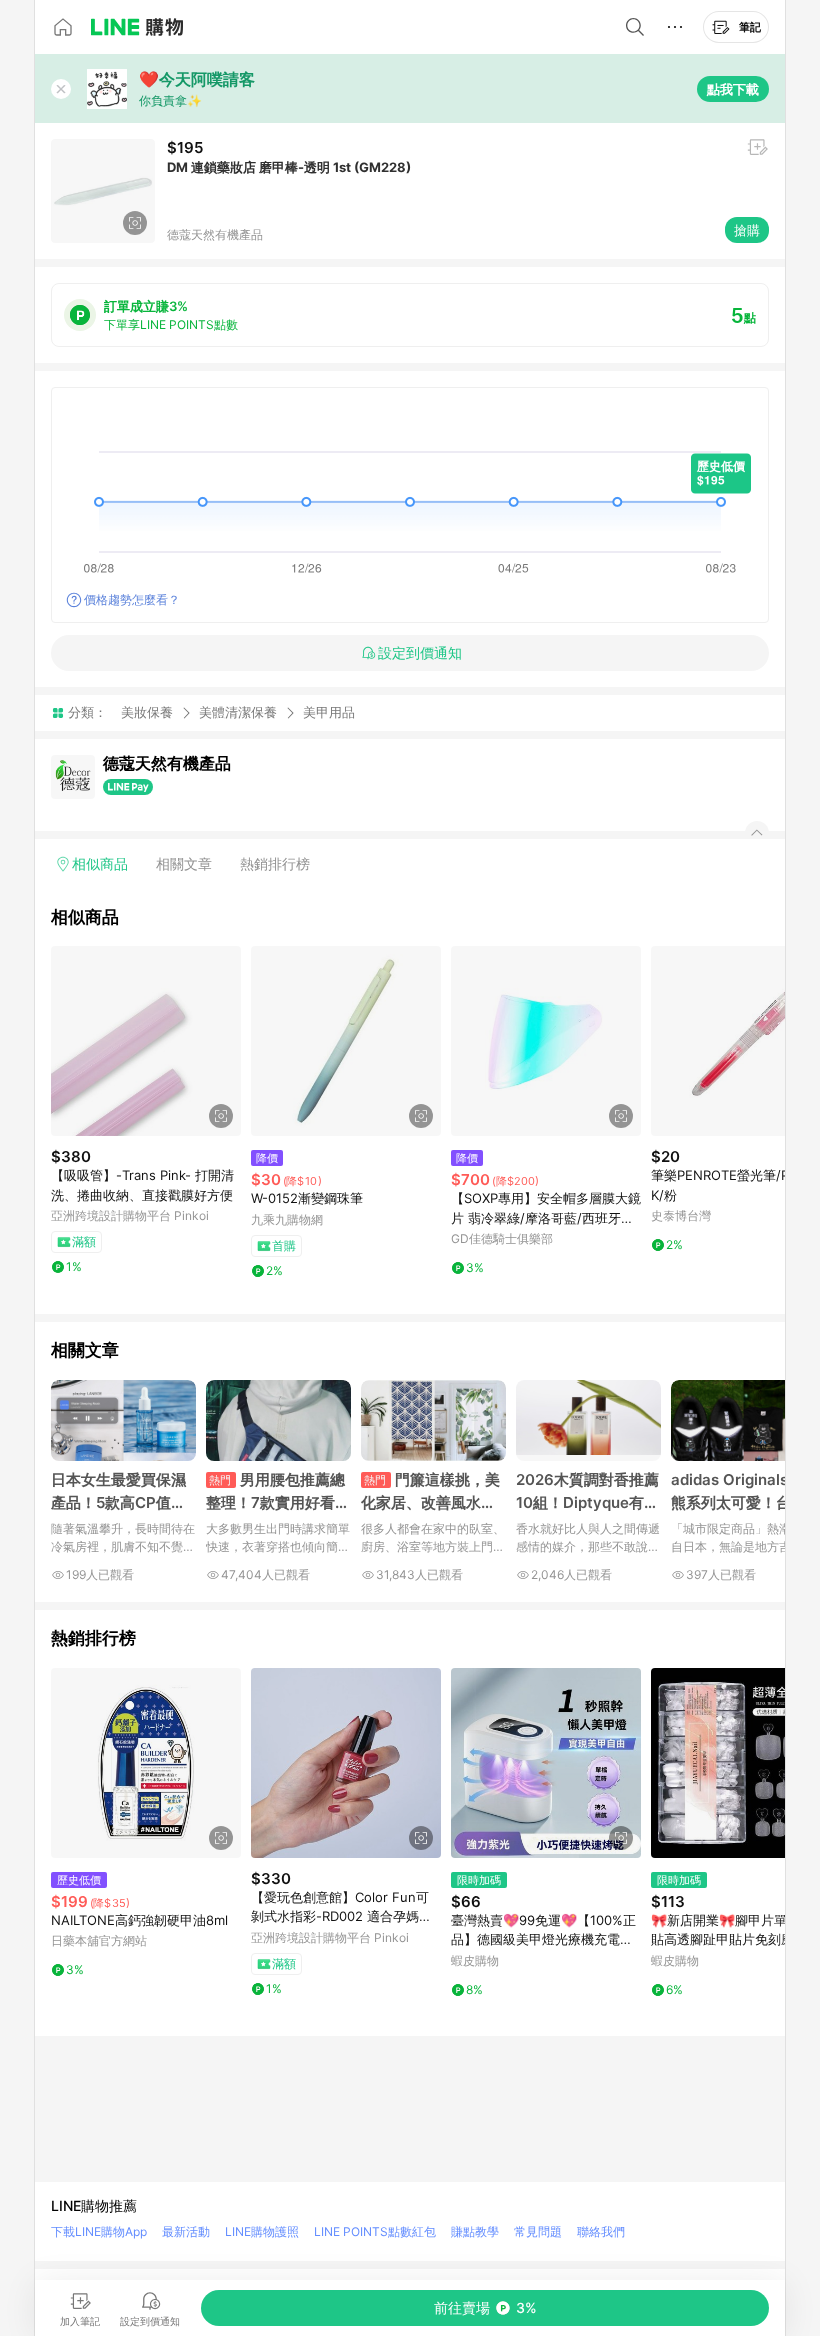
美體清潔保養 (238, 712)
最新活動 (186, 2231)
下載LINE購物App (99, 2231)
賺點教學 (475, 2231)
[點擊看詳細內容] (146, 1041)
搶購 (747, 230)
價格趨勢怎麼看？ (132, 599)
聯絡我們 (601, 2231)
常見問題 (538, 2231)
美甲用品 (329, 712)
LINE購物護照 (262, 2231)
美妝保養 (147, 712)
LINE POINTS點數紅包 (375, 2231)
